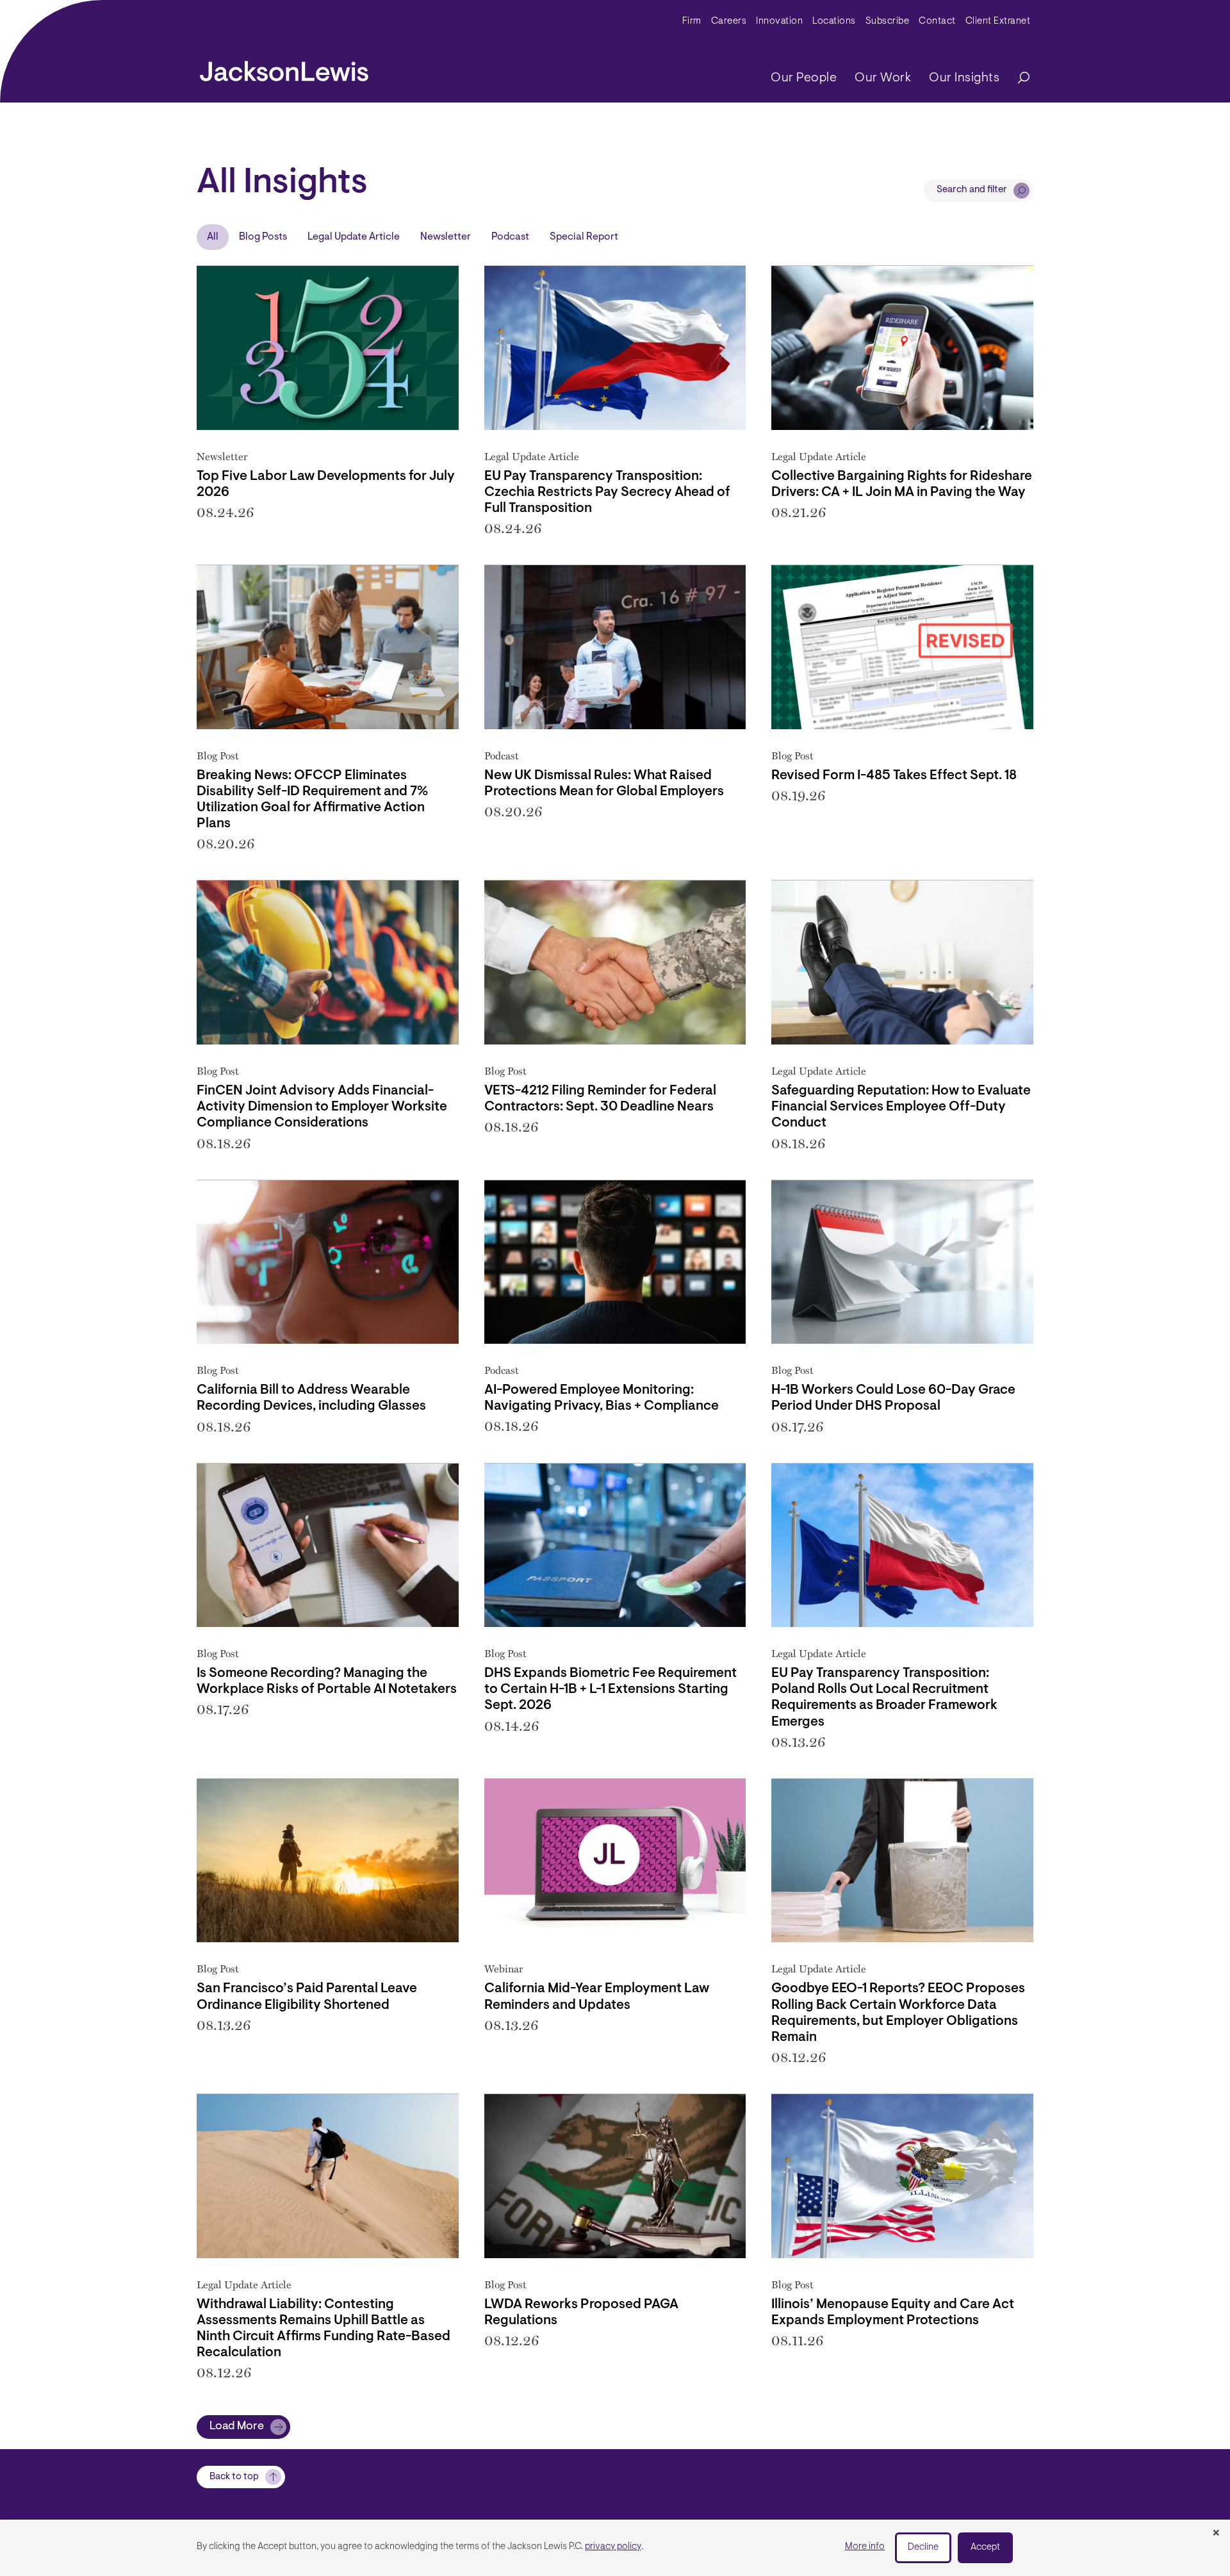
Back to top (234, 2477)
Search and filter (972, 190)
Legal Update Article (354, 237)
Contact (937, 21)
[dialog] (615, 2548)
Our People (804, 78)
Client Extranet (998, 21)
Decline (923, 2547)
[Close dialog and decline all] (1216, 2534)
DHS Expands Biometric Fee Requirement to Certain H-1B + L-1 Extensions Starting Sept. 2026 (611, 1689)
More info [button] (865, 2547)
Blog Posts (263, 237)
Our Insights (964, 78)
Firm (692, 21)
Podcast (510, 237)
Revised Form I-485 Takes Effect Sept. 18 (894, 776)
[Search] (1017, 78)
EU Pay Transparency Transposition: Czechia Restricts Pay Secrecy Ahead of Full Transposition (607, 492)
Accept (985, 2547)
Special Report (584, 237)
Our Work (883, 78)
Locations (834, 21)
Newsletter (446, 237)
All (213, 237)
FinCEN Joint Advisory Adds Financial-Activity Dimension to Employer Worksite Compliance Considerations (322, 1107)
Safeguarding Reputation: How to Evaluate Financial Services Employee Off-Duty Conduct (901, 1107)
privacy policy (613, 2547)
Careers (729, 21)
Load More (237, 2427)
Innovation (779, 21)
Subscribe (888, 21)
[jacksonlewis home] (284, 68)
